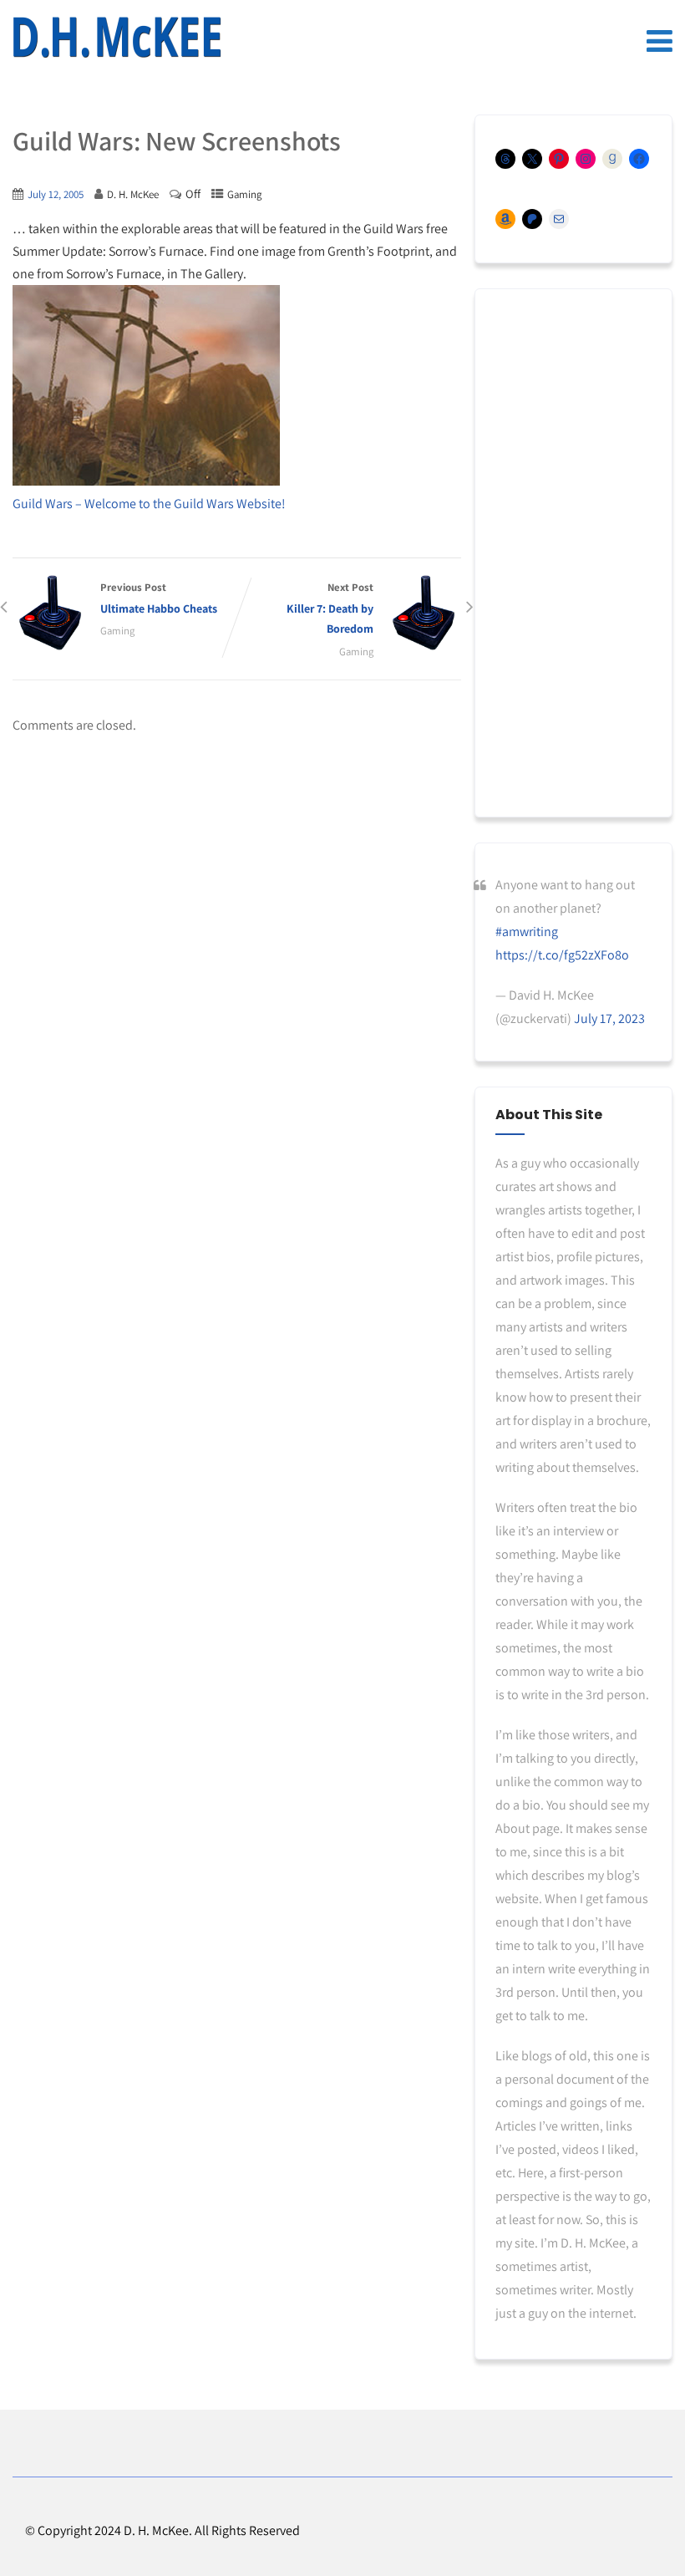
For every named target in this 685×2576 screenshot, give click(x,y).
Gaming (244, 194)
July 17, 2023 (609, 1018)
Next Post (330, 608)
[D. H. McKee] (117, 38)
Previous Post (159, 598)
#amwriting (527, 932)
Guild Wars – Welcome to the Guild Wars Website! (149, 504)
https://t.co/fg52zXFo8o (562, 955)
